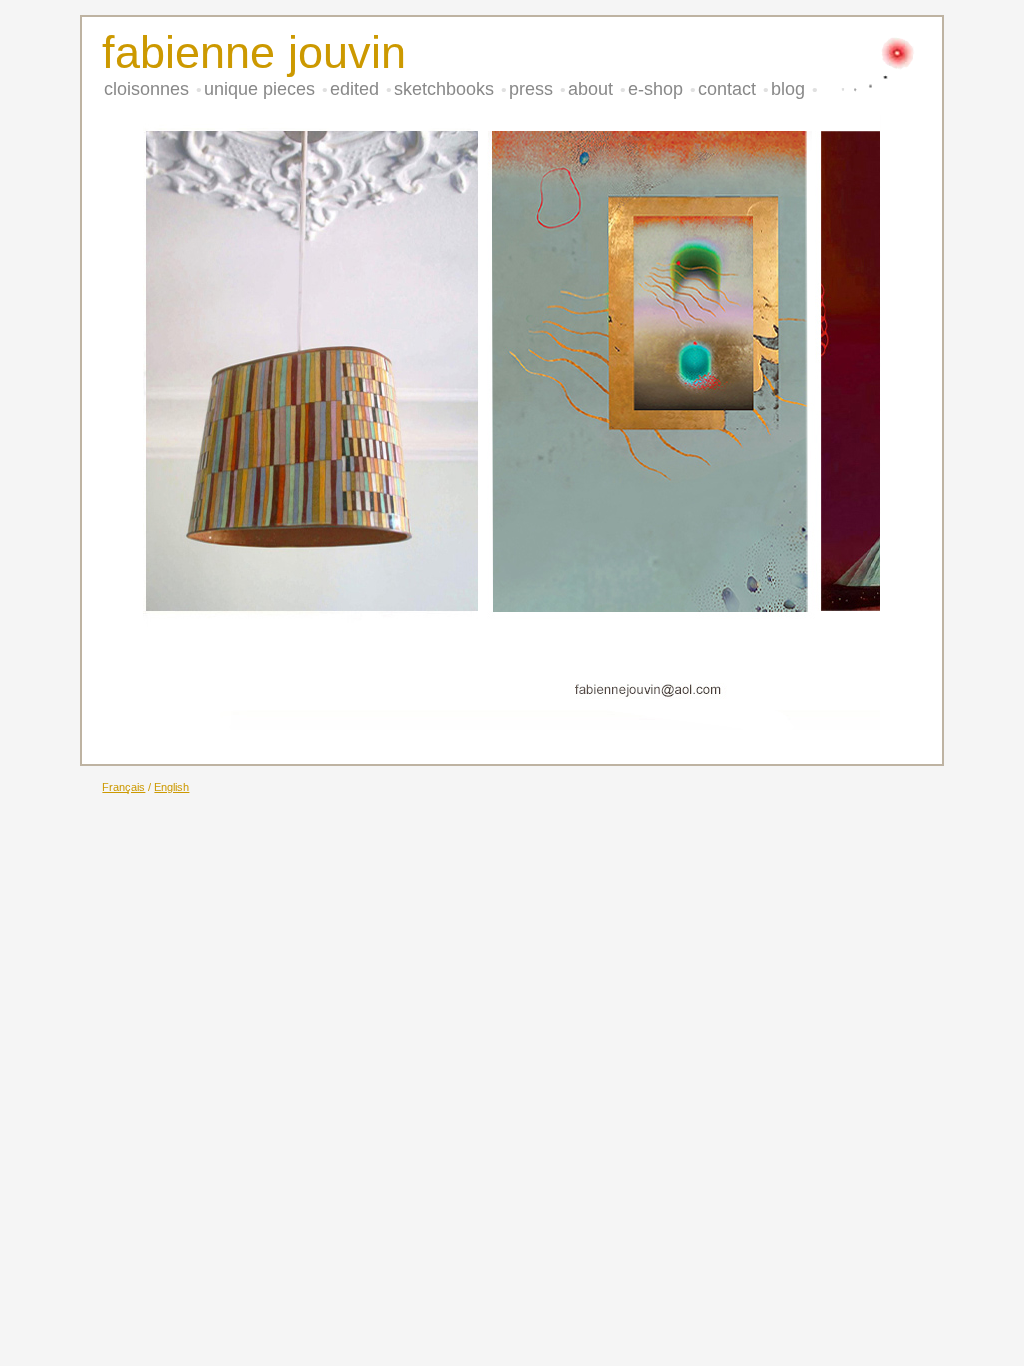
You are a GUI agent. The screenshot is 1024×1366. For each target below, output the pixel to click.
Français (123, 787)
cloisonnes (149, 89)
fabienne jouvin (254, 52)
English (171, 787)
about (593, 89)
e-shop (658, 89)
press (533, 89)
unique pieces (262, 89)
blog (790, 89)
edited (357, 89)
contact (729, 89)
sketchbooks (446, 89)
